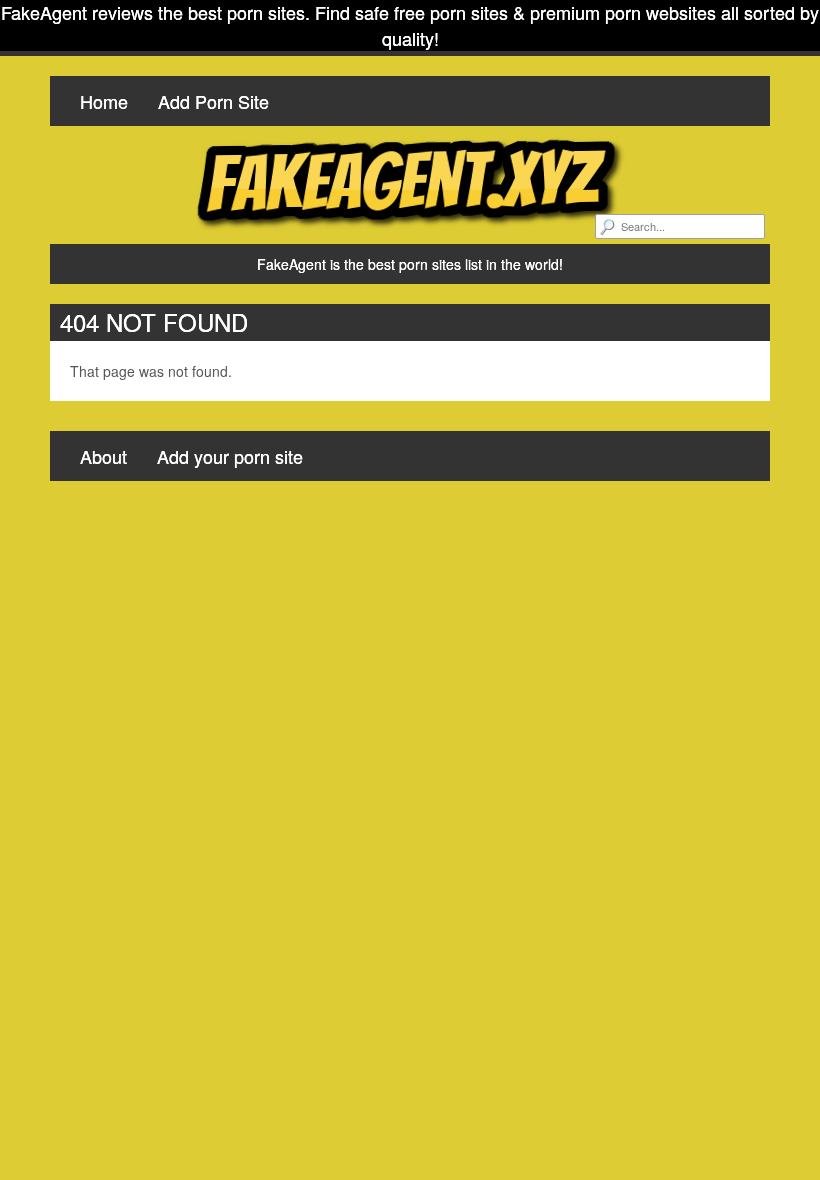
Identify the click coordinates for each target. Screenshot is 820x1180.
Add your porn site (230, 456)
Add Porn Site (213, 101)
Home (104, 101)
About (103, 456)
